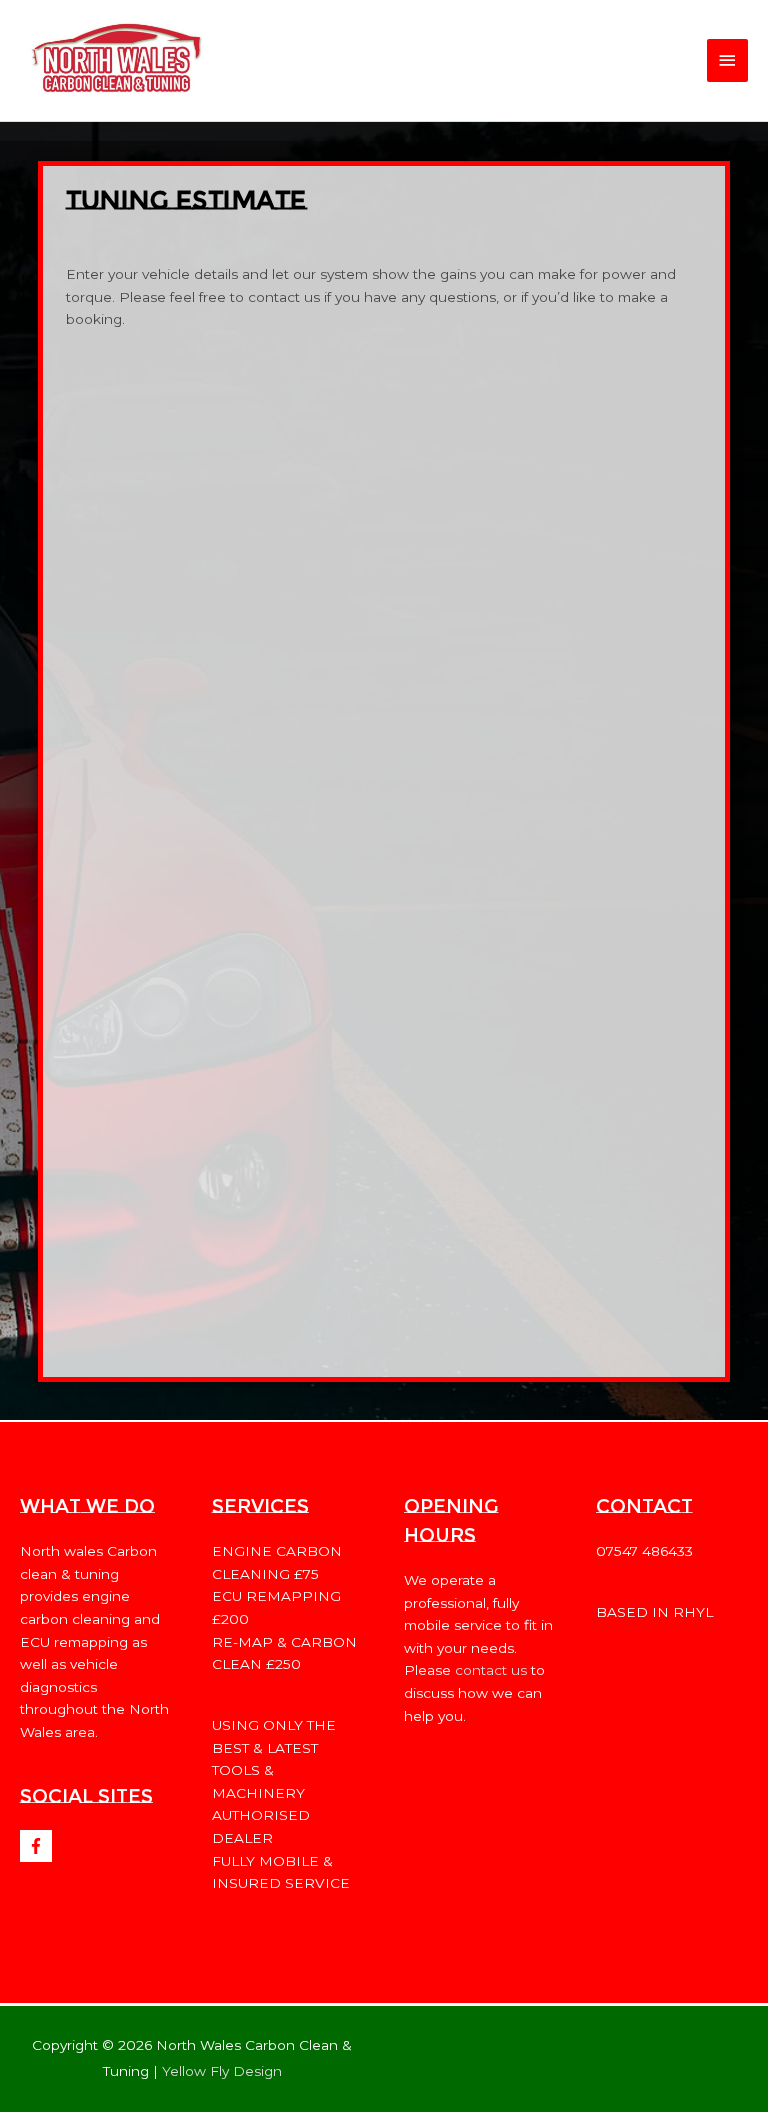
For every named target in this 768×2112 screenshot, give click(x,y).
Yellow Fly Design (222, 2071)
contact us (491, 1670)
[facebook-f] (38, 1846)
